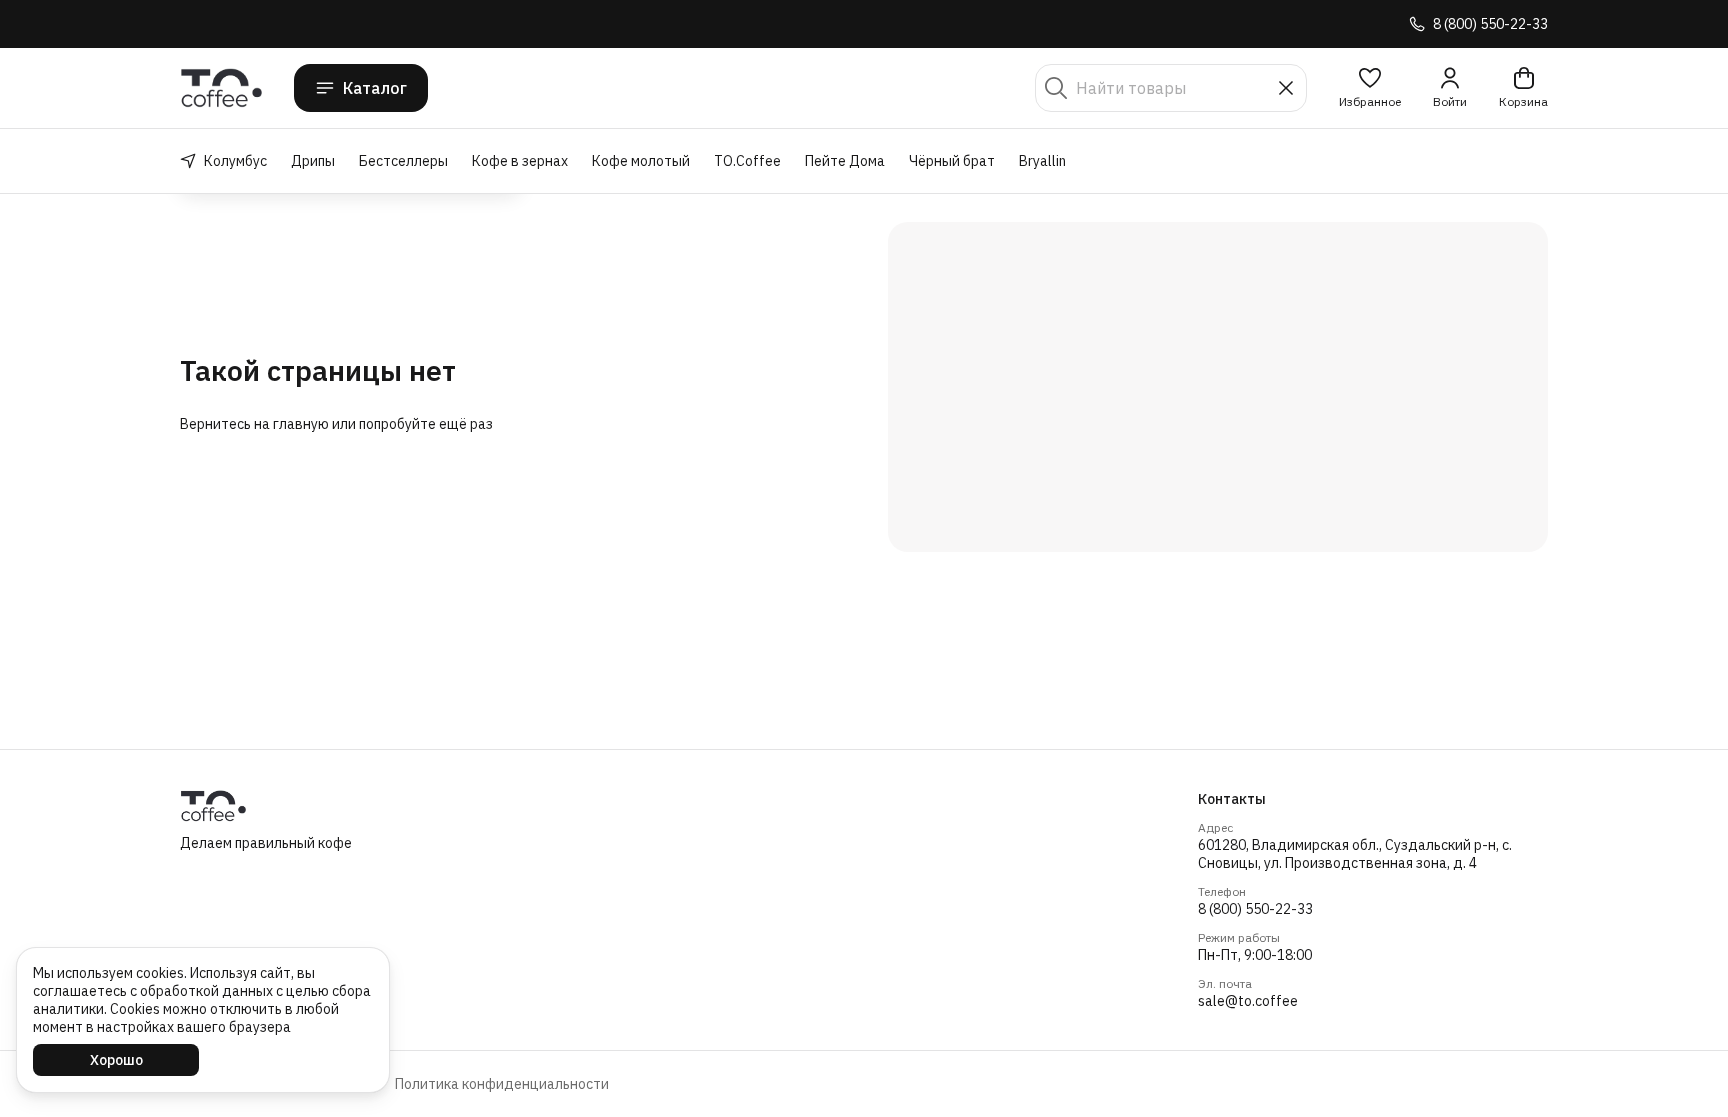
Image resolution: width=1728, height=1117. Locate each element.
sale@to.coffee (1248, 1001)
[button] (1370, 88)
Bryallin (1042, 161)
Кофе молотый (641, 161)
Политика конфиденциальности (502, 1084)
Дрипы (313, 161)
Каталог (375, 88)
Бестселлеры (403, 161)
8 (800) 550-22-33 (1255, 909)
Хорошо (116, 1060)
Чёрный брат (952, 161)
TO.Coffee (747, 161)
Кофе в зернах (520, 161)
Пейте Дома (845, 161)
